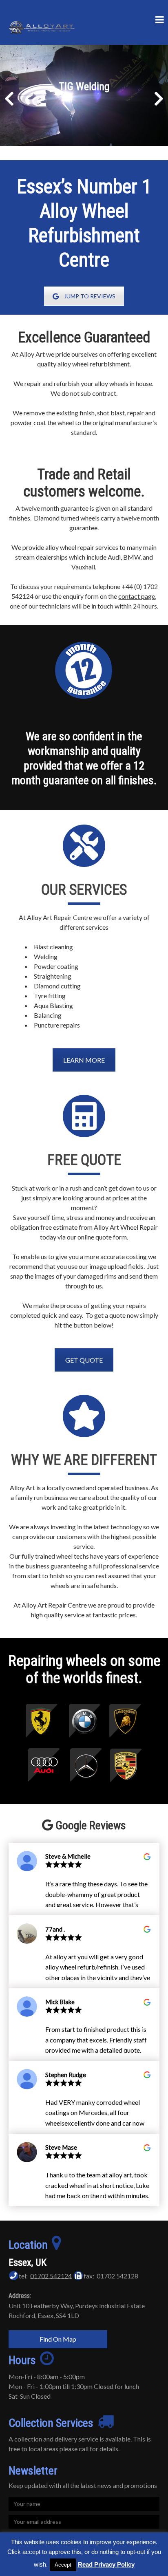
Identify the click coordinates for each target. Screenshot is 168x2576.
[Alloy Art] (43, 22)
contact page (137, 596)
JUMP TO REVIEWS (90, 296)
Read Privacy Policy (106, 2564)
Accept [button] (63, 2565)
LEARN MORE (84, 1060)
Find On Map (58, 2339)
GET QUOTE (84, 1360)
